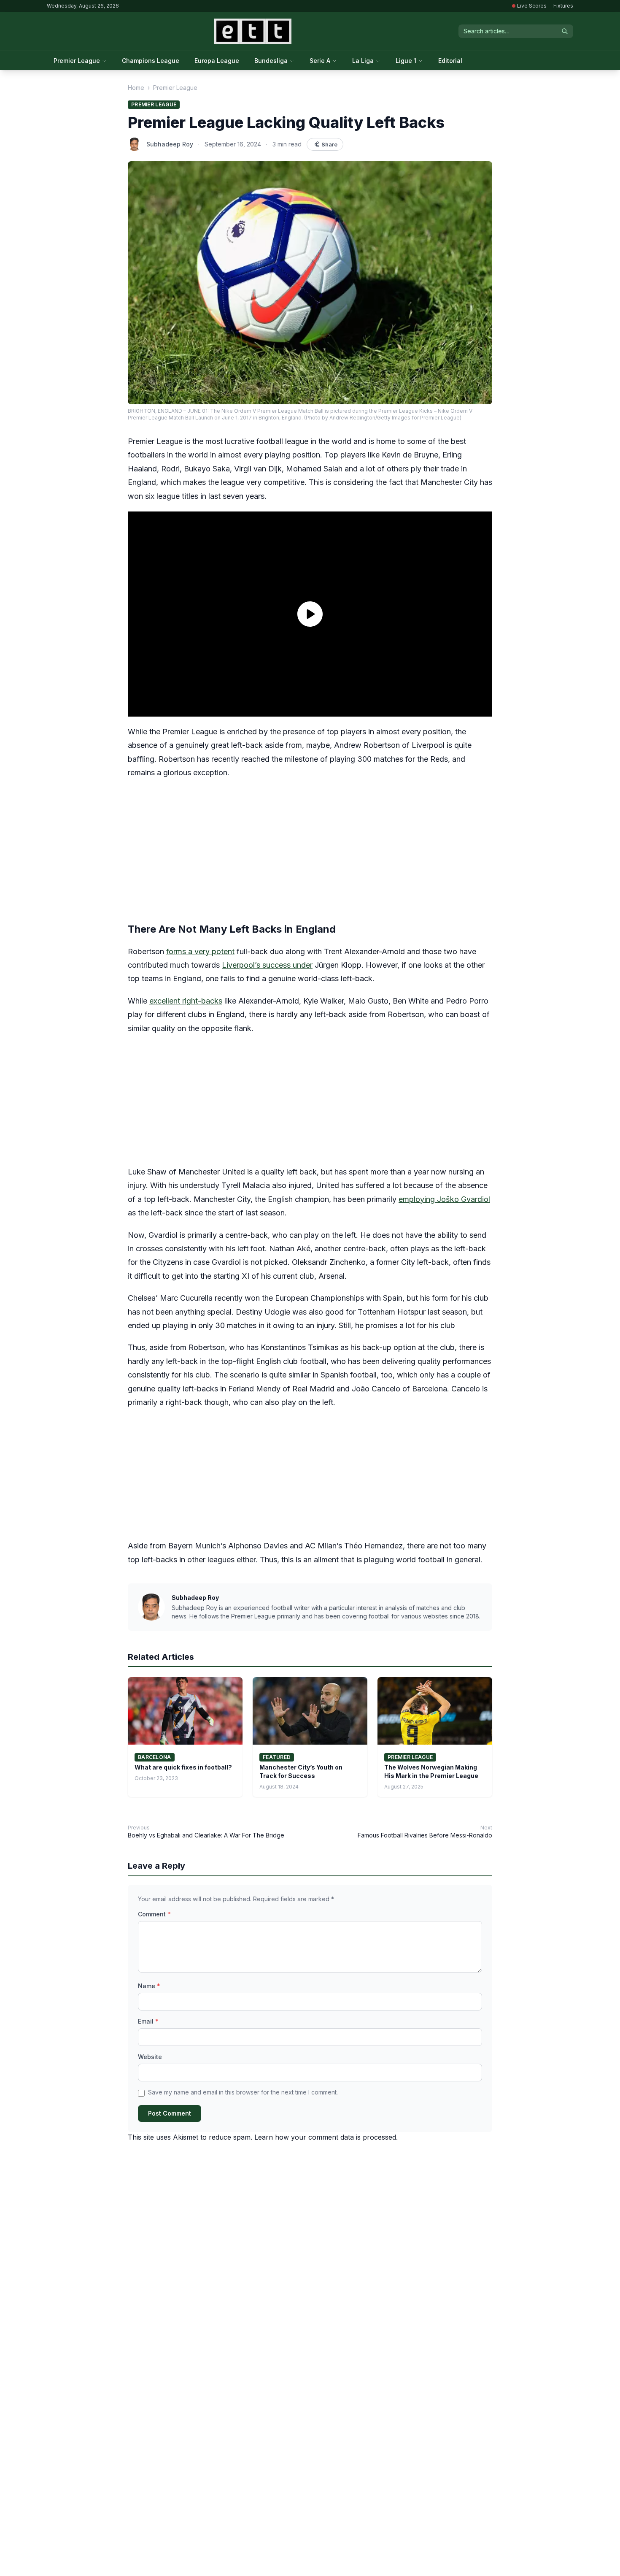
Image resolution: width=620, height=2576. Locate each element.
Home (136, 88)
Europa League (217, 61)
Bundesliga (271, 61)
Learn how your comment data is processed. (326, 2137)
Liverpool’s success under (267, 965)
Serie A (320, 61)
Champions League (151, 61)
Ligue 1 (406, 61)
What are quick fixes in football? (183, 1767)
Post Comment (170, 2113)
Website (150, 2057)
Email (148, 2021)
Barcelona (155, 1757)
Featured (277, 1757)
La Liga (363, 61)
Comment (154, 1914)
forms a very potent (200, 951)
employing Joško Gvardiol (444, 1199)
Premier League (77, 61)
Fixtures (563, 6)
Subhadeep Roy (170, 144)
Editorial (450, 61)
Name (149, 1986)
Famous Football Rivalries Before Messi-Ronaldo (425, 1835)
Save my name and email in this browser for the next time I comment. (243, 2092)
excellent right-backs (186, 1001)
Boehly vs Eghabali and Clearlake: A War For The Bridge (206, 1835)
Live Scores (532, 6)
